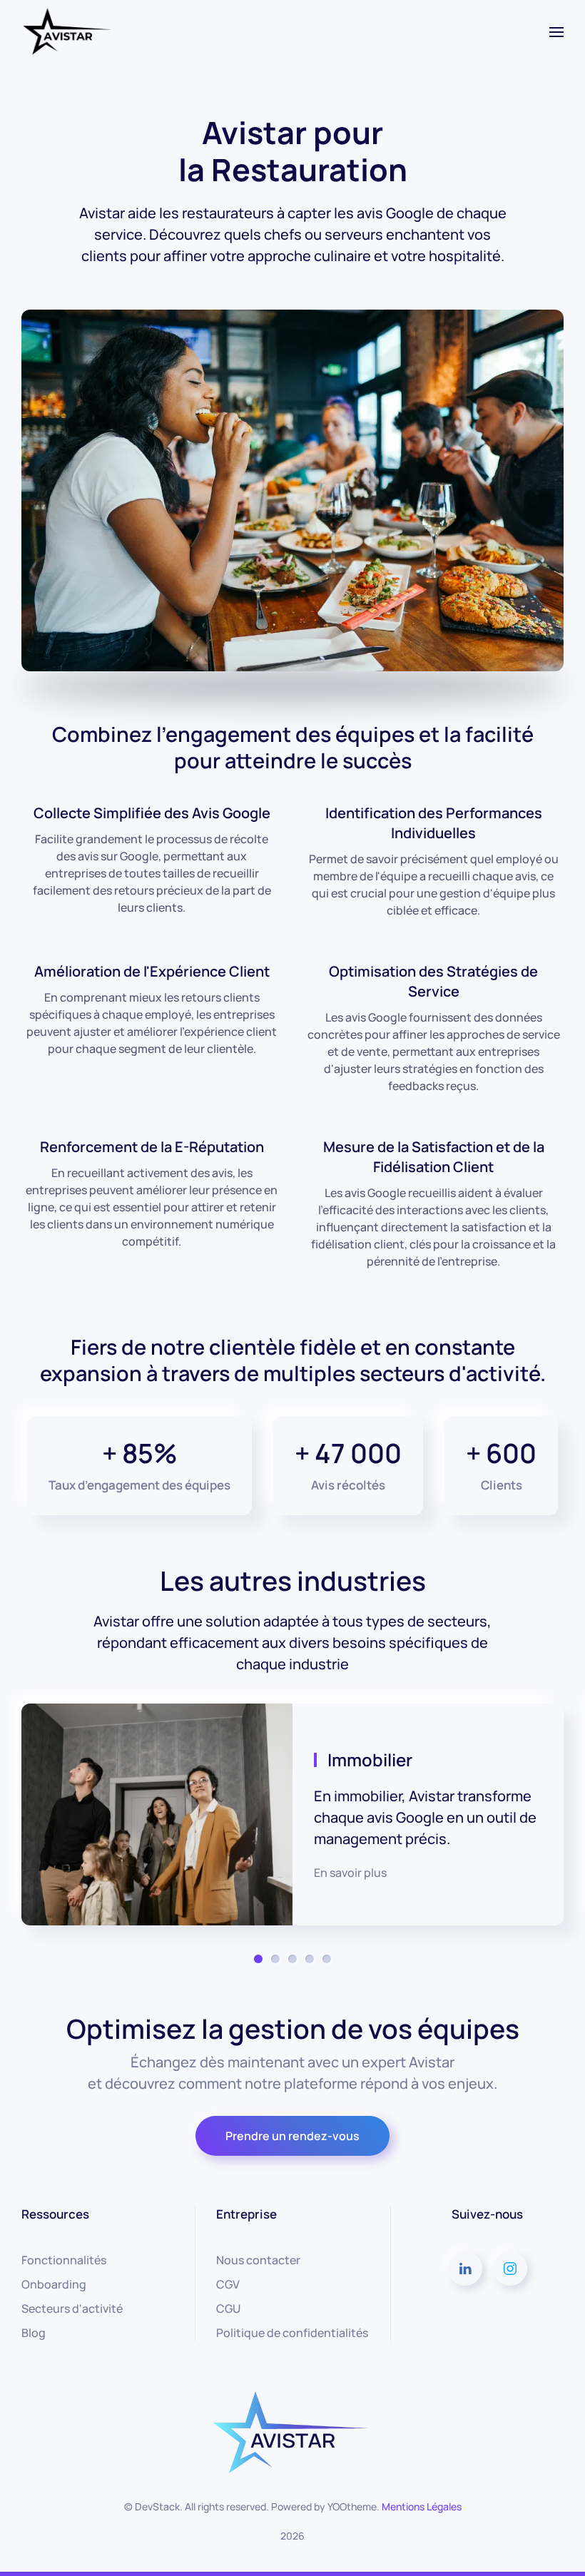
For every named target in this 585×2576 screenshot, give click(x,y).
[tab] (258, 1959)
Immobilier (370, 1760)
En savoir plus (350, 1873)
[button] (556, 32)
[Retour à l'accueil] (66, 32)
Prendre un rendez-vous (292, 2136)
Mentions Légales (422, 2506)
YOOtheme (352, 2506)
